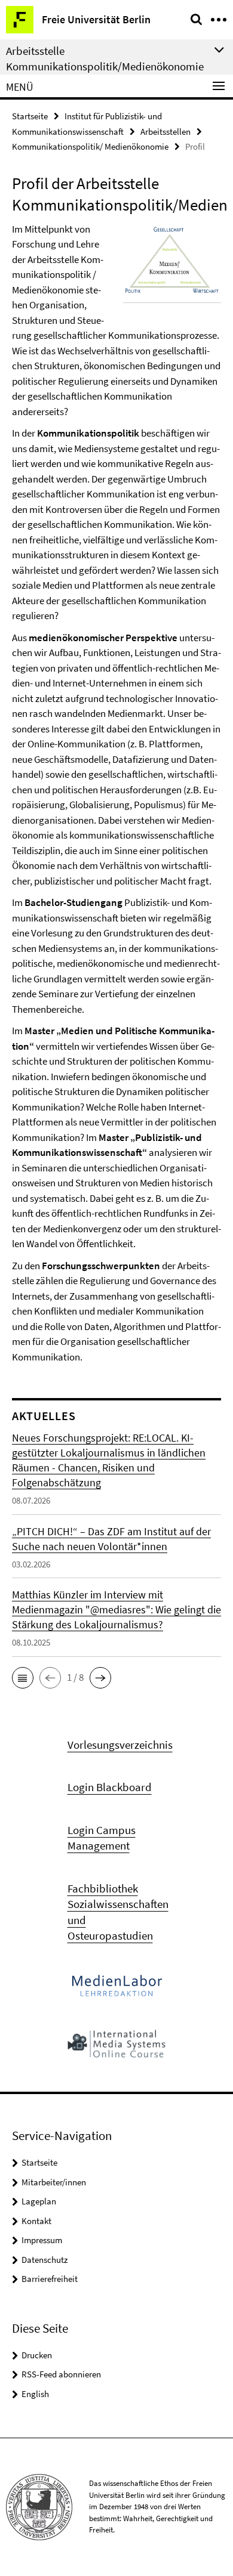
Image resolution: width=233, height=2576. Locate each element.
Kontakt (36, 2221)
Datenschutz (45, 2260)
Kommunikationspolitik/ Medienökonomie (90, 146)
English (35, 2394)
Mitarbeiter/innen (54, 2182)
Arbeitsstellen (165, 132)
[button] (23, 1678)
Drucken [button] (37, 2355)
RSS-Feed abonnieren (61, 2374)
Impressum (42, 2240)
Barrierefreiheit (50, 2279)
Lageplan (39, 2201)
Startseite (30, 116)
